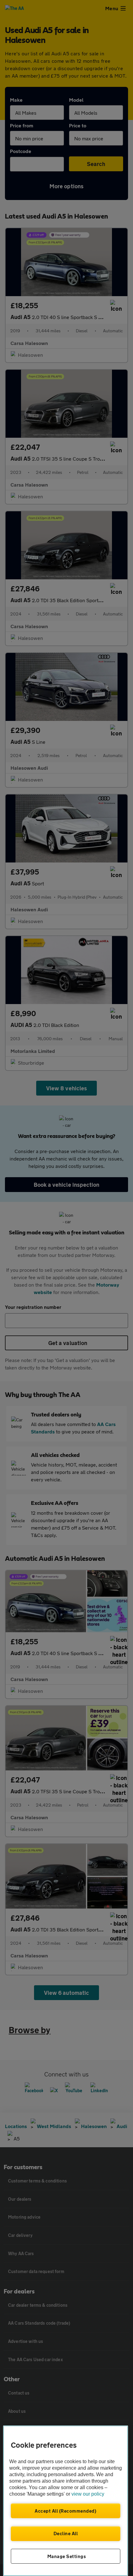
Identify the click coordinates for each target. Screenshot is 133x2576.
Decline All (66, 2533)
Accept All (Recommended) (65, 2511)
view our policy (88, 2494)
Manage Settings (67, 2556)
